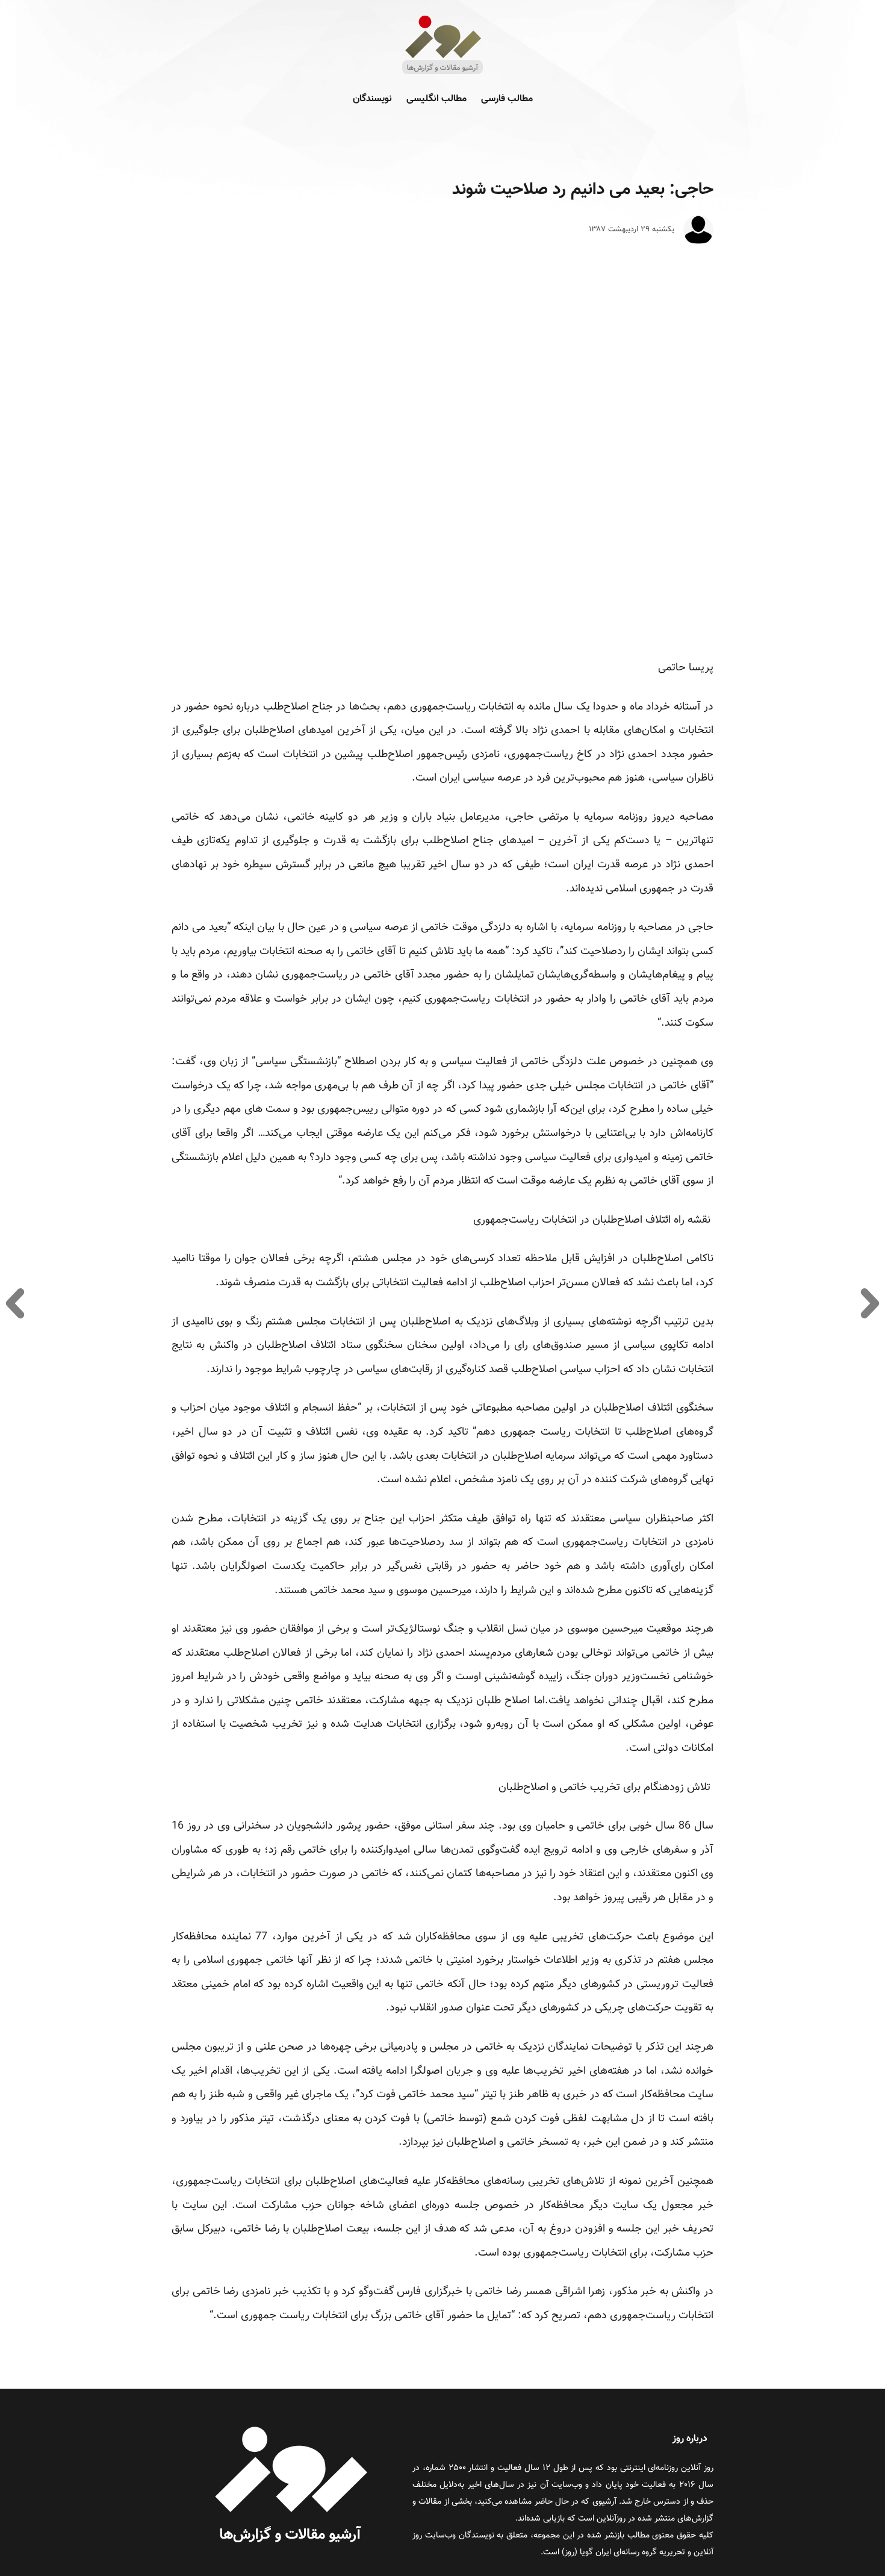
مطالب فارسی (507, 99)
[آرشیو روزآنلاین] (442, 73)
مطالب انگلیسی (436, 99)
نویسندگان (372, 99)
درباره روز (690, 2439)
